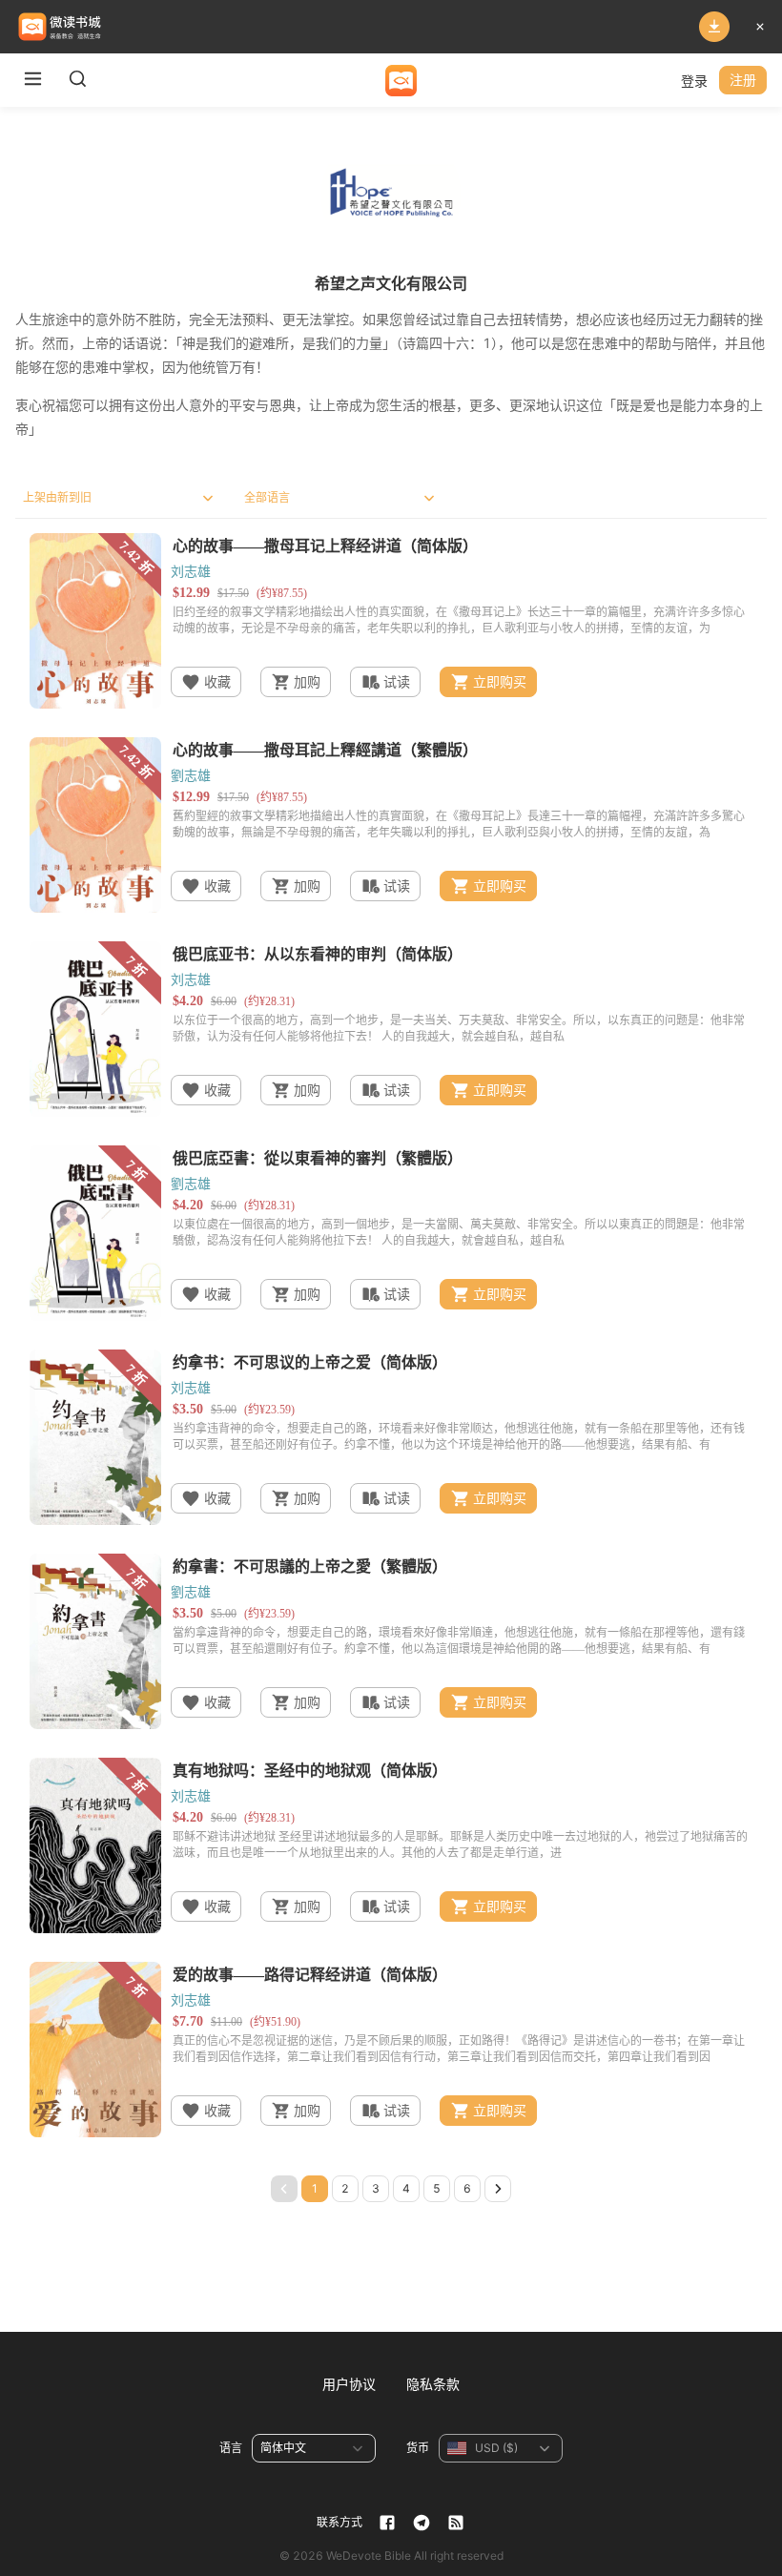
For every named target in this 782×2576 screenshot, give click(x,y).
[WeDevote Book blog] (456, 2523)
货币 (418, 2448)
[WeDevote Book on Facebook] (387, 2523)
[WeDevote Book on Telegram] (422, 2523)
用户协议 (349, 2384)
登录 (694, 81)
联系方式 (340, 2522)
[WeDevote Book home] (401, 81)
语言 (231, 2448)
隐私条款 (433, 2384)
